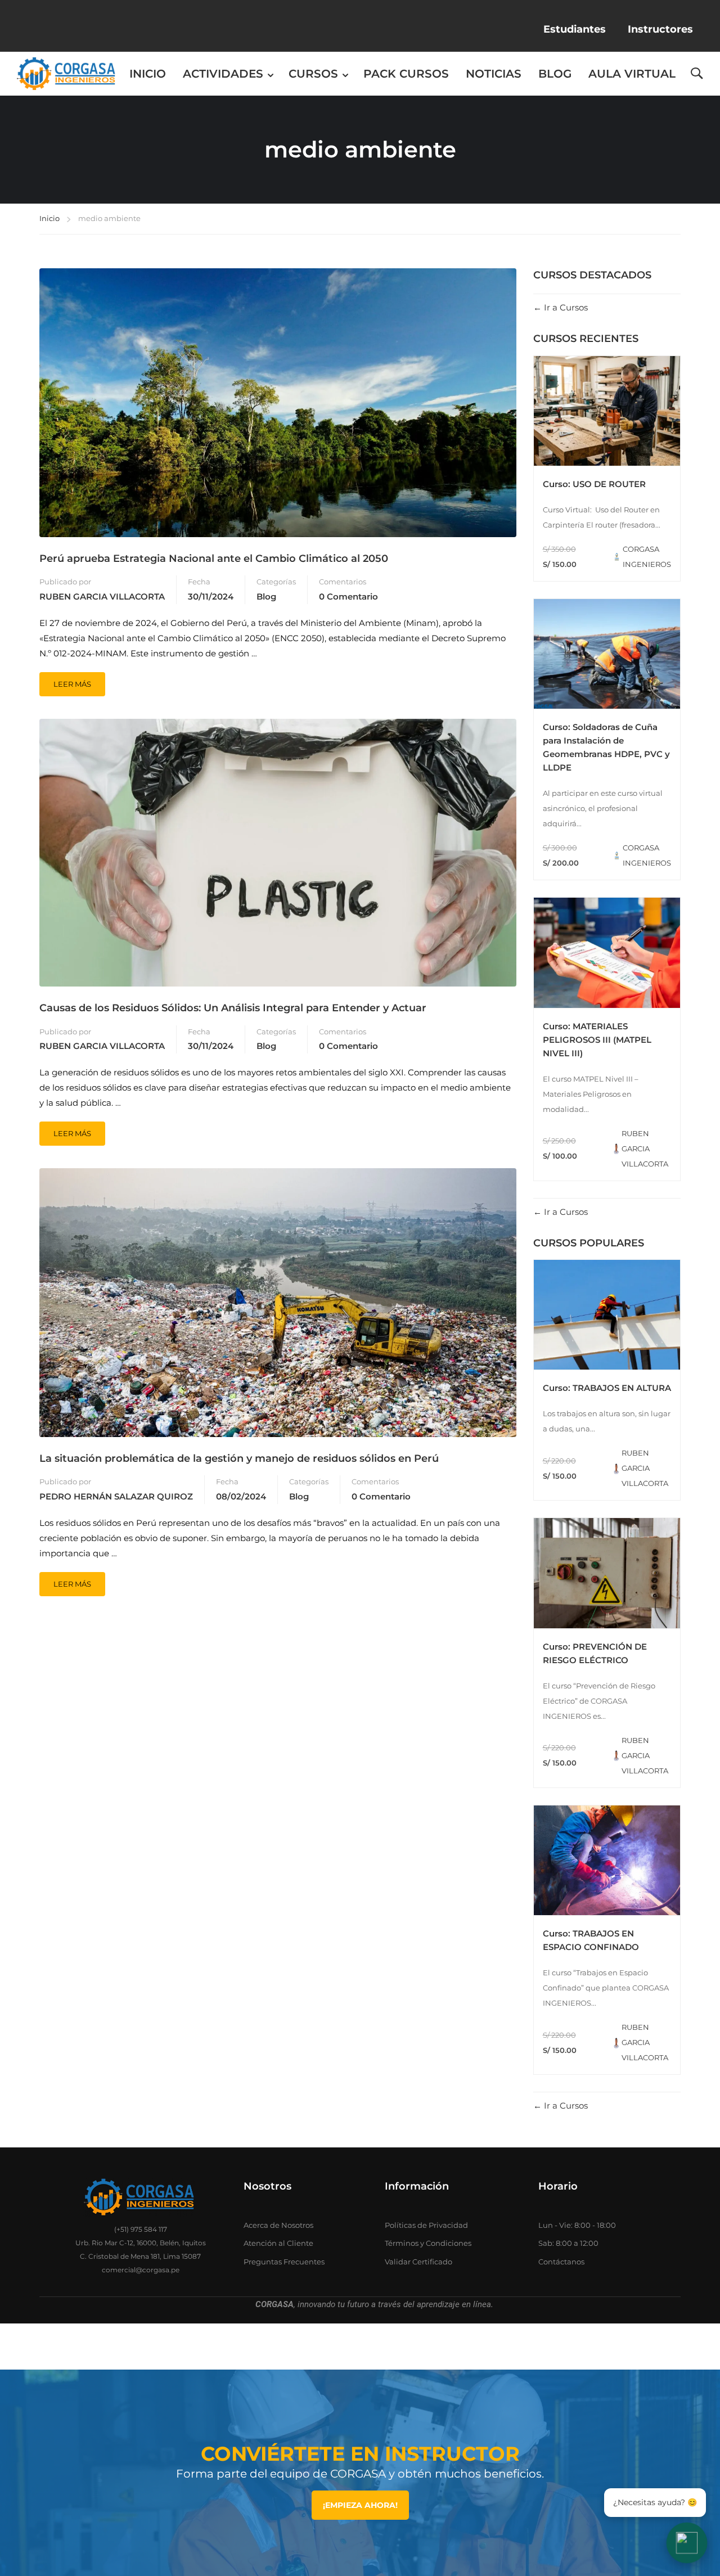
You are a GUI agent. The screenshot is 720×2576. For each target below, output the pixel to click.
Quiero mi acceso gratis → (360, 1406)
